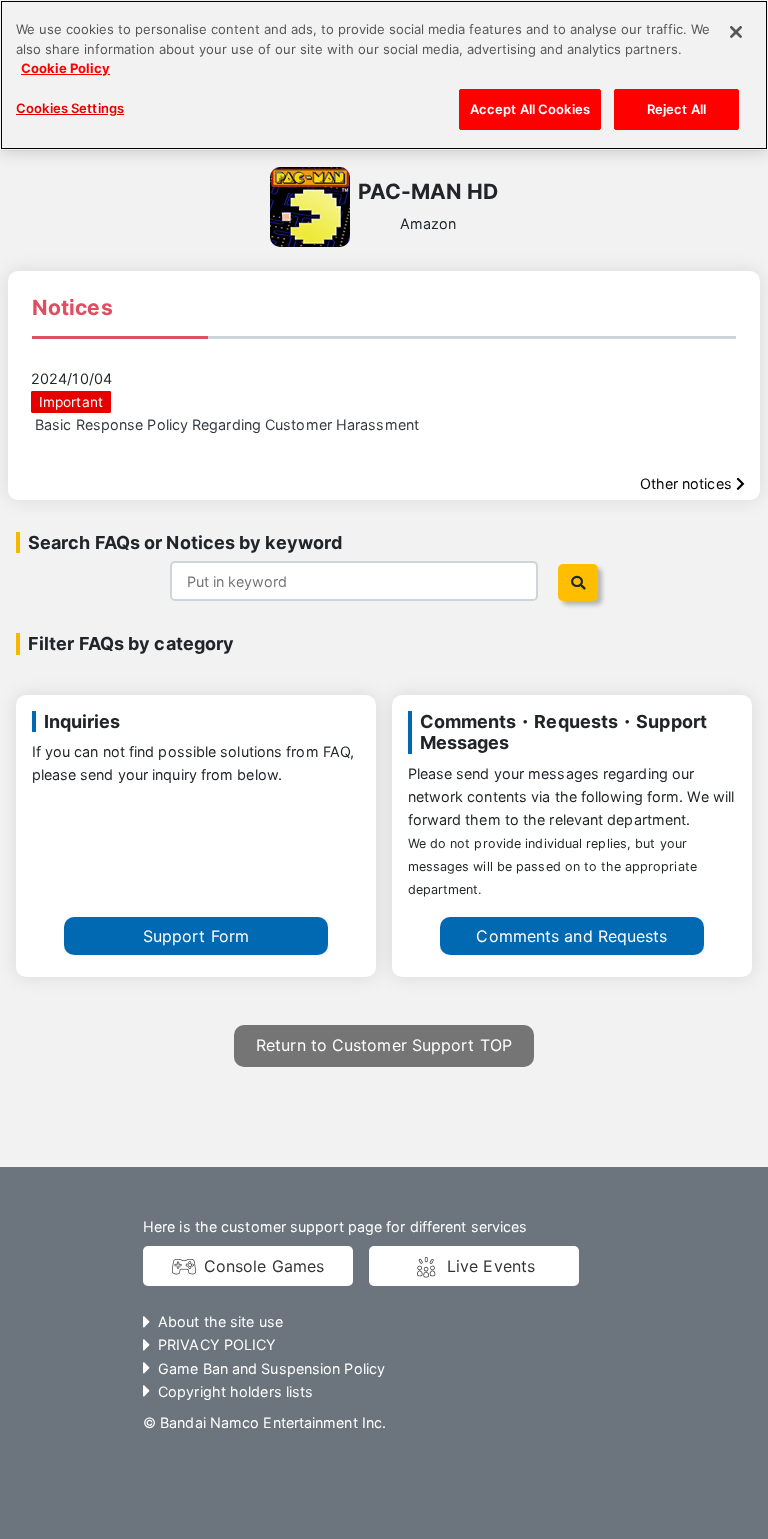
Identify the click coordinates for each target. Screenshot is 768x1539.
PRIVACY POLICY (217, 1344)
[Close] (736, 32)
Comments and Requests (571, 936)
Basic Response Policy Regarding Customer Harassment (227, 424)
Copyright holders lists (235, 1391)
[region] (384, 75)
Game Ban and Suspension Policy (271, 1368)
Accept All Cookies (530, 109)
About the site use (220, 1321)
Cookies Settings (70, 108)
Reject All (676, 109)
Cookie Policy (65, 68)
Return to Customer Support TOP (384, 1045)
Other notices (688, 483)
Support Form (196, 936)
